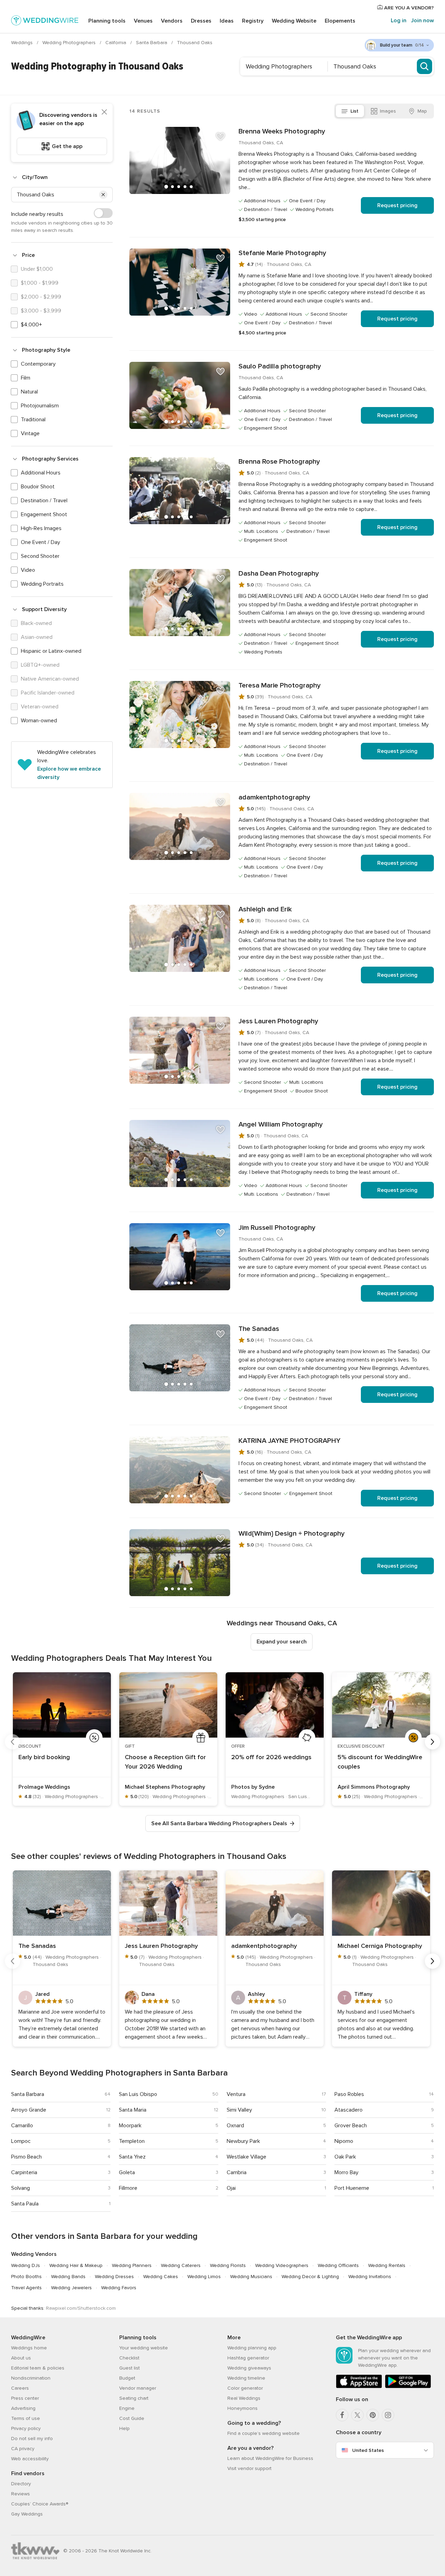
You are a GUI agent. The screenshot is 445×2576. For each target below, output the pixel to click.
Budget (127, 2378)
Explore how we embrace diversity (69, 773)
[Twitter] (357, 2415)
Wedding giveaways (249, 2368)
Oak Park (345, 2157)
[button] (103, 195)
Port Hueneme (352, 2188)
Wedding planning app (252, 2348)
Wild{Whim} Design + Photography (292, 1534)
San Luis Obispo (138, 2094)
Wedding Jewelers (71, 2288)
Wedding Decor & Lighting (310, 2277)
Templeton (132, 2141)
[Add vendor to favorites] (220, 137)
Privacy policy (26, 2428)
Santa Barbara (152, 43)
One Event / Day (41, 542)
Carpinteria (24, 2172)
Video (28, 570)
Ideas (227, 21)
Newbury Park (243, 2141)
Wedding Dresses (114, 2277)
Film (26, 378)
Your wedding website (144, 2348)
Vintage (30, 433)
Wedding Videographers (282, 2265)
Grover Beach (351, 2126)
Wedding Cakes (161, 2277)
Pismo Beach (26, 2157)
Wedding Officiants (338, 2265)
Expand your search (282, 1642)
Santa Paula (25, 2204)
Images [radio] (388, 111)
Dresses (201, 21)
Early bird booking (44, 1757)
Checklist (129, 2358)
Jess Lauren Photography (278, 1021)
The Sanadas (259, 1329)
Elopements (340, 21)
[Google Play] (408, 2387)
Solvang (21, 2188)
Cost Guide (132, 2418)
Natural (29, 392)
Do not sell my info (32, 2439)
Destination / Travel (44, 501)
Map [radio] (422, 111)
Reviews (21, 2494)
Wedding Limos (204, 2277)
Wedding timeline (246, 2378)
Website (294, 21)
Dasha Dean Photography (279, 574)
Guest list (130, 2368)
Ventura (236, 2094)
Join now (422, 21)
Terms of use (26, 2418)
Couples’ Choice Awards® (40, 2504)
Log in (399, 21)
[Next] (432, 1742)
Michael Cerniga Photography (380, 1946)
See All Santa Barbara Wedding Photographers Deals (219, 1823)
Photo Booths (26, 2277)
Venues (143, 21)
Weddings (23, 43)
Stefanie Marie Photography (282, 253)
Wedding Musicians (251, 2277)
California (116, 43)
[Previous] (13, 1742)
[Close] (104, 112)
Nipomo (344, 2141)
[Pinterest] (373, 2415)
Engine (127, 2408)
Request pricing (397, 205)
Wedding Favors (119, 2288)
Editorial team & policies (38, 2368)
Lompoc (21, 2141)
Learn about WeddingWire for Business (270, 2458)
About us (21, 2358)
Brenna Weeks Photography (282, 131)
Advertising (23, 2408)
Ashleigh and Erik (265, 909)
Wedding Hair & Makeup (76, 2265)
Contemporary (38, 364)
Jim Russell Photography (277, 1228)
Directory (21, 2484)
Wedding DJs (26, 2265)
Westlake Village (246, 2157)
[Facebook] (342, 2415)
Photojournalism (40, 406)
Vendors (172, 21)
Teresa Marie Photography (280, 685)
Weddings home (29, 2348)
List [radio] (354, 111)
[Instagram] (388, 2415)
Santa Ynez (132, 2157)
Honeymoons (242, 2408)
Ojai (231, 2188)
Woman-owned (39, 721)
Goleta (127, 2172)
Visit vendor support (249, 2468)
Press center (25, 2398)
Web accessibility (30, 2459)
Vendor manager (138, 2388)
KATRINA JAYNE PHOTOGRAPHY (289, 1441)
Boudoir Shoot (38, 487)
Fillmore (128, 2188)
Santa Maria (133, 2110)
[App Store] (359, 2387)
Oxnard (235, 2126)
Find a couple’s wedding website (264, 2433)
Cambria (237, 2172)
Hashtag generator (248, 2358)
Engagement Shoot (44, 514)
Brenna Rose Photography (279, 462)
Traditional (33, 420)
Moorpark (130, 2126)
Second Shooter (40, 556)
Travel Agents (26, 2288)
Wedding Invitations (370, 2277)
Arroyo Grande (29, 2110)
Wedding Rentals (387, 2265)
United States (368, 2450)
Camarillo (22, 2126)
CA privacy (23, 2449)
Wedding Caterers (181, 2265)
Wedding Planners (132, 2265)
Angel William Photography (281, 1124)
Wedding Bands (68, 2277)
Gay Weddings (27, 2514)
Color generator (245, 2388)
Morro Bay (346, 2172)
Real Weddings (244, 2398)
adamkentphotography (274, 797)
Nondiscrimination (31, 2378)
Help (124, 2428)
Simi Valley (239, 2110)
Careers (20, 2388)
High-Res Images (41, 528)
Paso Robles (349, 2094)
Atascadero (349, 2110)
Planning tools (107, 21)
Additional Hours (41, 473)
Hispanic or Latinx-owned (51, 651)
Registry (253, 21)
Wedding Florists (228, 2265)
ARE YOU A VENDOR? (408, 8)
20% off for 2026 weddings (271, 1757)
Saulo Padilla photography (280, 366)
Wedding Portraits (42, 584)
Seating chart (134, 2398)
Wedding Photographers (70, 43)
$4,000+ (31, 325)
